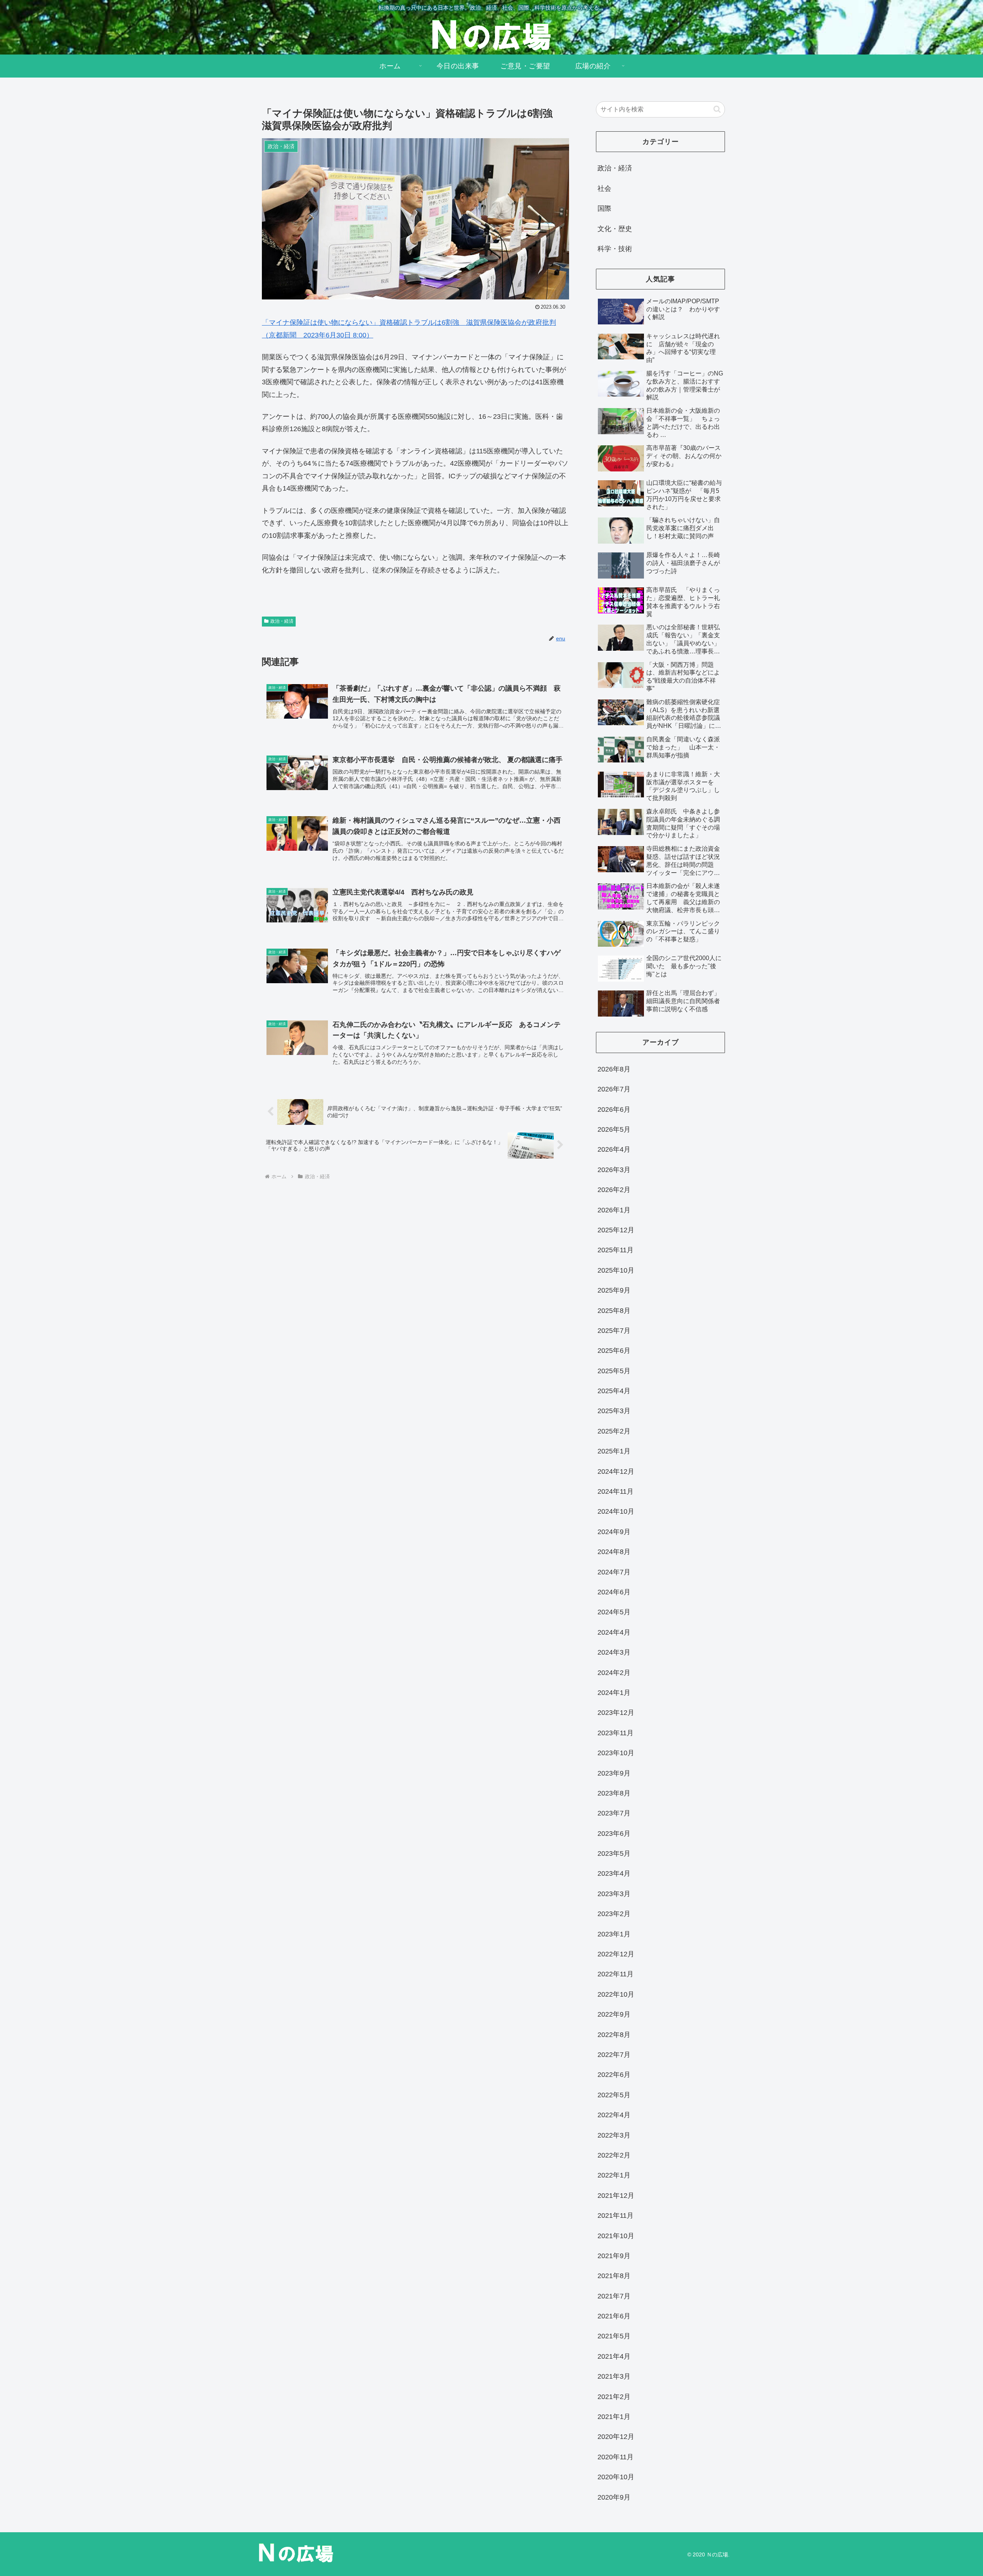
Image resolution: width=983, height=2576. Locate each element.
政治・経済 (282, 621)
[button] (717, 109)
